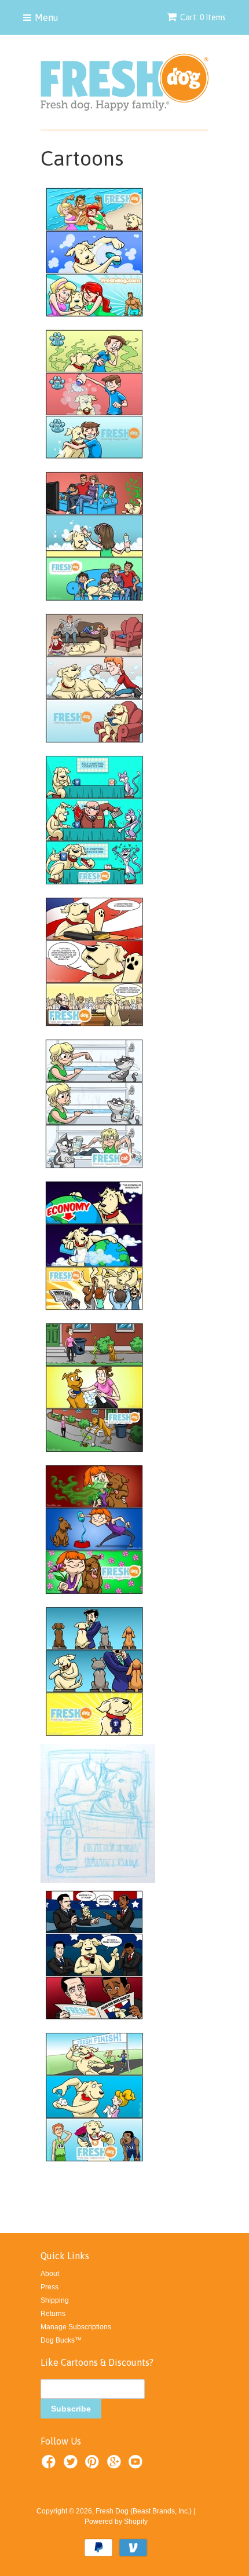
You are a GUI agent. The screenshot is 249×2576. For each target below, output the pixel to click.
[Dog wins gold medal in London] (94, 2164)
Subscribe (71, 2409)
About (50, 2274)
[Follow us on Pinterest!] (94, 2465)
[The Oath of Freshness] (94, 1029)
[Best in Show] (94, 1739)
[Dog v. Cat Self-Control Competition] (94, 887)
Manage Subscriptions (76, 2327)
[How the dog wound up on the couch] (94, 603)
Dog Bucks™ (61, 2340)
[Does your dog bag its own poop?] (94, 1455)
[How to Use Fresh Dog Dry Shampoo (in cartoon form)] (94, 462)
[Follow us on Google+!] (116, 2465)
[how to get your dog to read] (94, 745)
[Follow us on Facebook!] (50, 2465)
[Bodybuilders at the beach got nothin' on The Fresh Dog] (94, 320)
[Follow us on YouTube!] (137, 2465)
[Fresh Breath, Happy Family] (94, 1597)
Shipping (55, 2300)
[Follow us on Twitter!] (72, 2465)
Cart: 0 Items (203, 17)
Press (50, 2287)
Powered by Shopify (116, 2522)
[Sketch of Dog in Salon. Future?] (98, 1880)
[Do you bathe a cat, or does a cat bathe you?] (94, 1171)
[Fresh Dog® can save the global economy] (94, 1313)
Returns (53, 2314)
